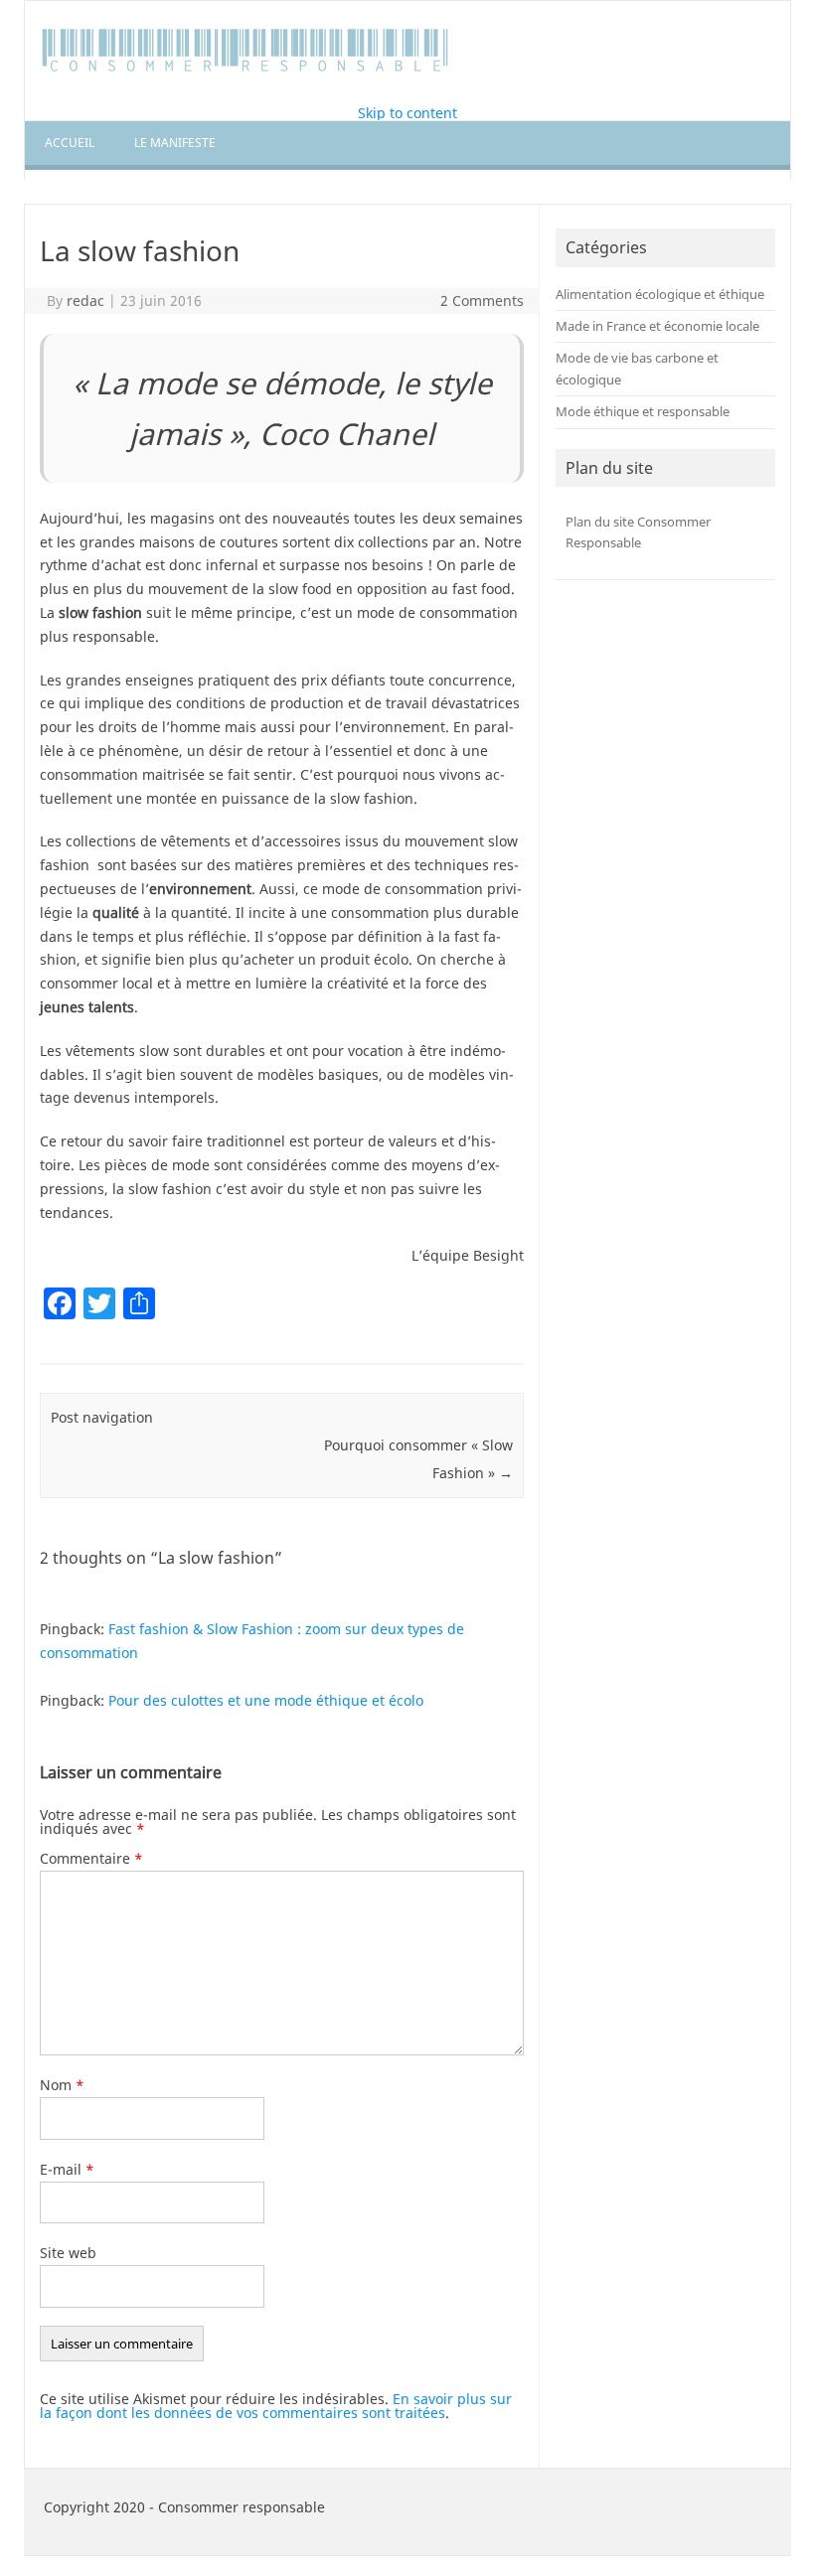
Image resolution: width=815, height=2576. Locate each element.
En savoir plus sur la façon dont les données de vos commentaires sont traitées (276, 2406)
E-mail (67, 2169)
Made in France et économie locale (657, 326)
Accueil (70, 143)
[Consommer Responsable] (246, 72)
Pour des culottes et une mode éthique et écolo (266, 1700)
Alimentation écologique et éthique (660, 294)
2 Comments (482, 301)
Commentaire (91, 1858)
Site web (68, 2253)
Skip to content (407, 113)
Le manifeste (175, 143)
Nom (62, 2085)
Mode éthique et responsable (643, 411)
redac (85, 301)
